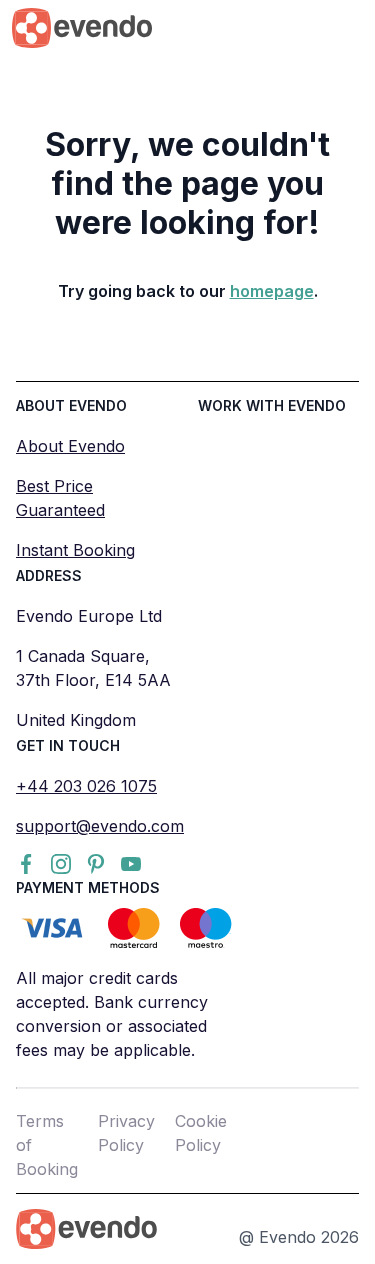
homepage (272, 291)
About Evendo (70, 446)
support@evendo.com (100, 826)
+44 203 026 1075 (86, 786)
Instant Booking (75, 550)
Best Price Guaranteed (60, 498)
